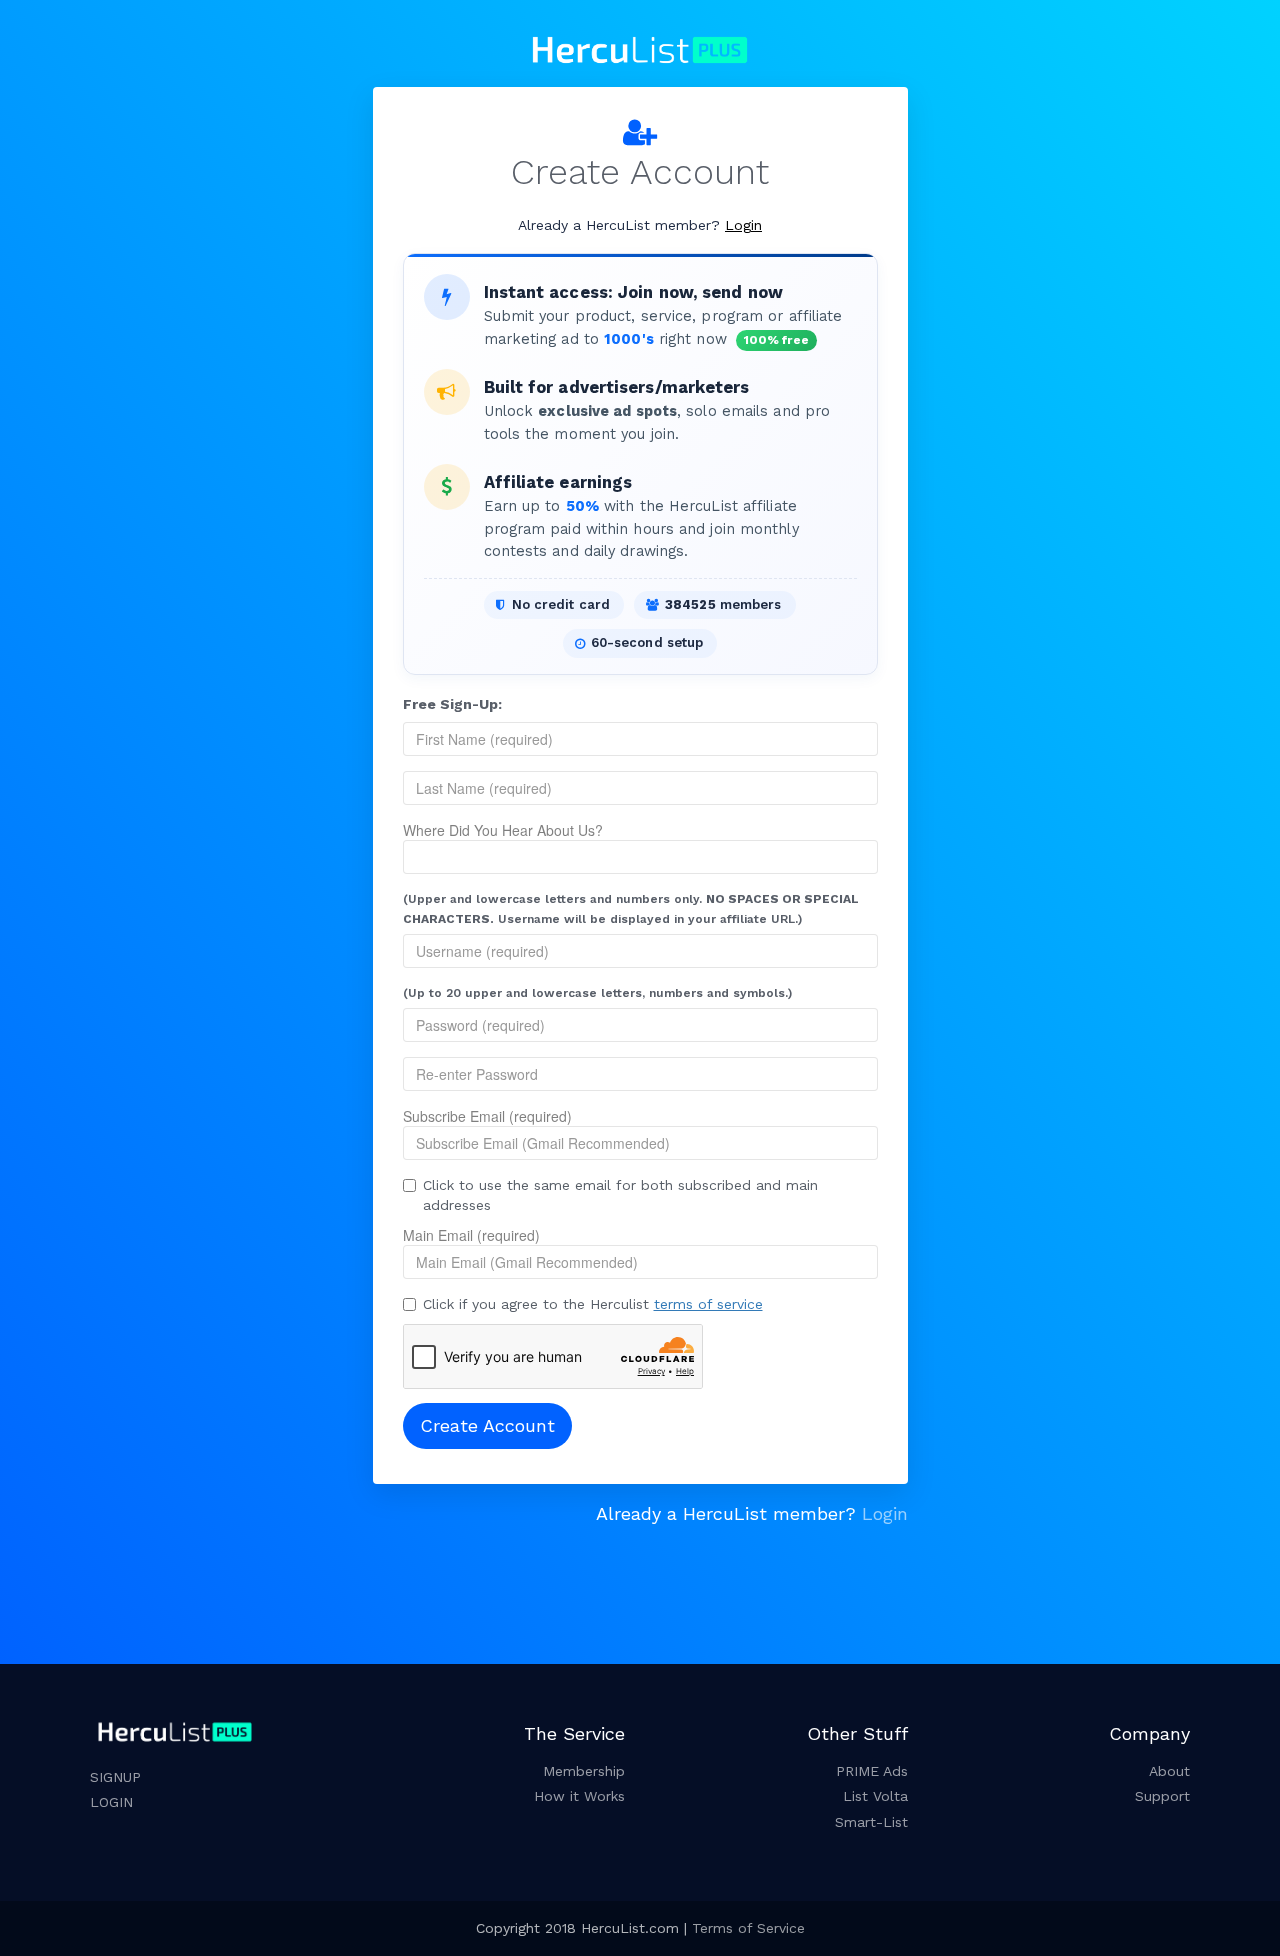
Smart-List (871, 1822)
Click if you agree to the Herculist (593, 1304)
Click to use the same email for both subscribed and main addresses (620, 1195)
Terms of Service (748, 1928)
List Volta (875, 1796)
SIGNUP (115, 1777)
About (1169, 1771)
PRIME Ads (872, 1771)
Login (743, 225)
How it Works (579, 1796)
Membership (584, 1771)
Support (1162, 1796)
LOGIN (111, 1802)
